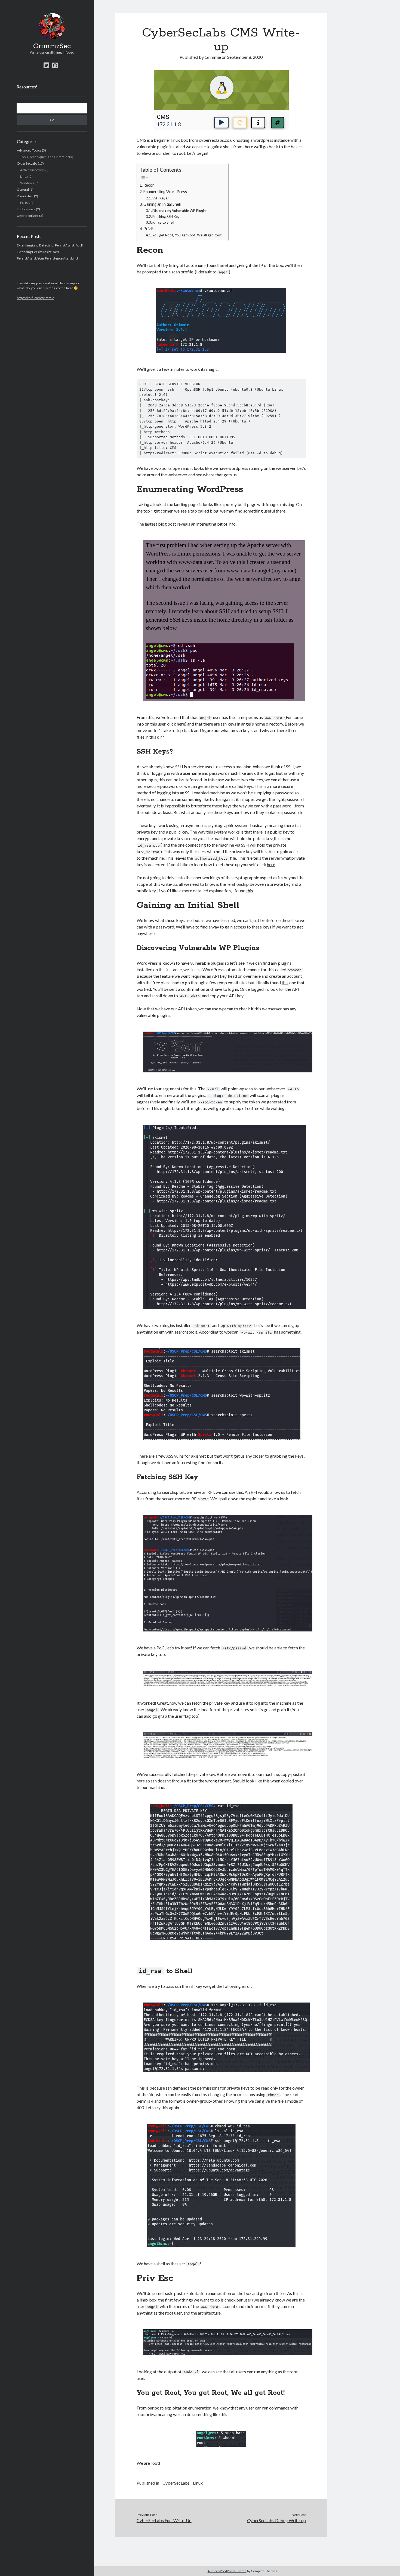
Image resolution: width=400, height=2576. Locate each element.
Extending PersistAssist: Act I (38, 252)
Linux (24, 176)
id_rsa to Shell (163, 222)
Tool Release (26, 209)
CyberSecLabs (27, 163)
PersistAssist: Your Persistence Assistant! (47, 258)
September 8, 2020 (245, 57)
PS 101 (25, 203)
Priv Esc (150, 229)
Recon (149, 185)
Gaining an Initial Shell (162, 204)
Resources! (27, 87)
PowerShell (25, 196)
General (23, 189)
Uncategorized (28, 216)
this (250, 891)
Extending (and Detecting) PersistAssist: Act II (50, 245)
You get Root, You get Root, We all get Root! (188, 235)
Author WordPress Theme (227, 2571)
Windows (27, 183)
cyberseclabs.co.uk (217, 140)
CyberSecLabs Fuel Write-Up (164, 2520)
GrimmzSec (52, 46)
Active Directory (32, 170)
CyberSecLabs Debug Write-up (276, 2520)
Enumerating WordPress (165, 192)
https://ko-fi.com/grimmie (36, 298)
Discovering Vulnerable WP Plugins (180, 211)
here (181, 724)
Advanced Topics (29, 150)
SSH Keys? (161, 198)
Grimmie (213, 57)
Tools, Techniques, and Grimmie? (44, 157)
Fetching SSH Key (166, 217)
